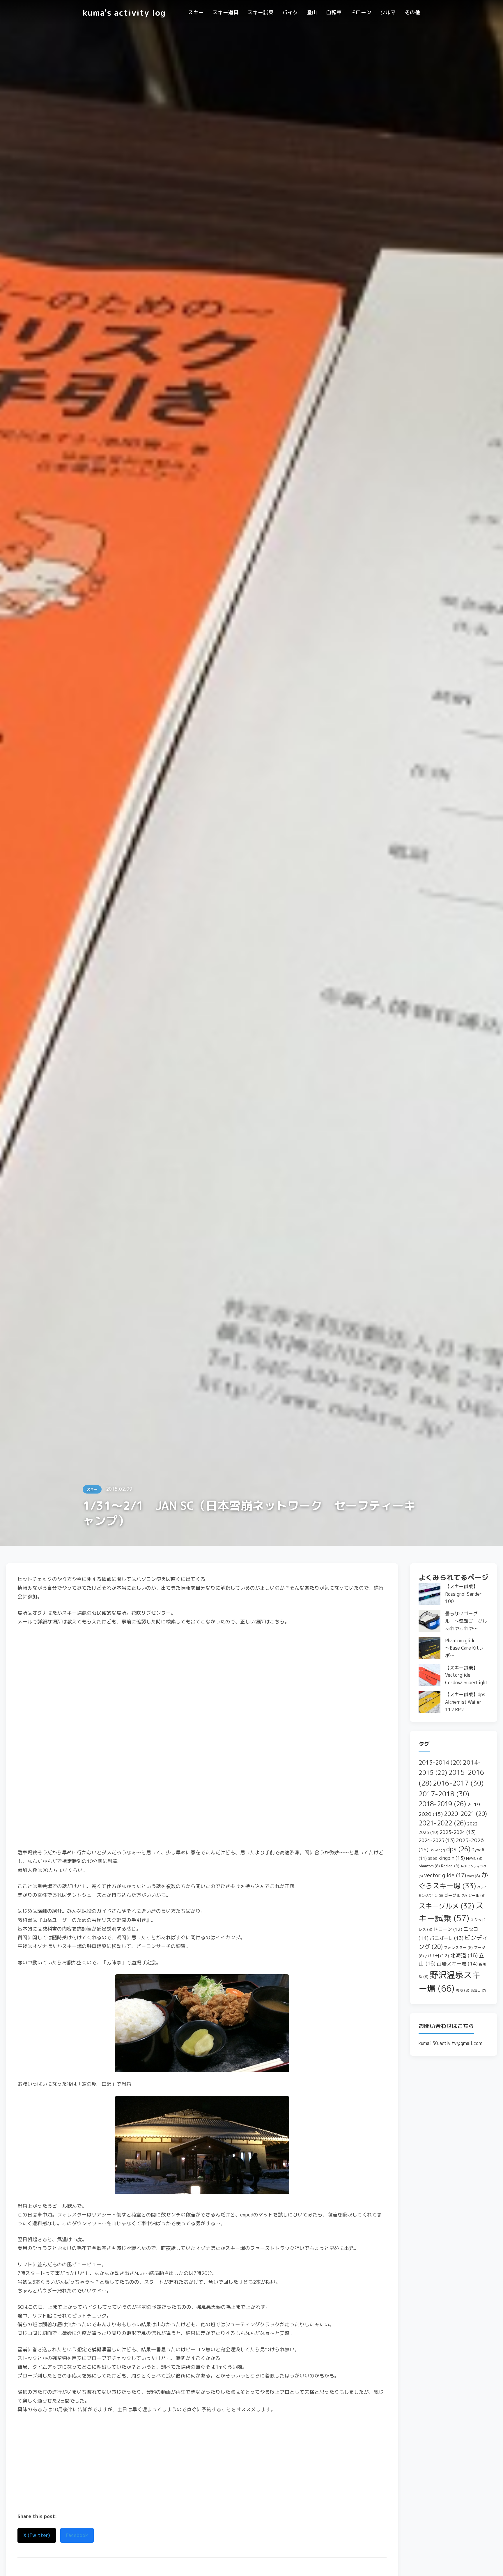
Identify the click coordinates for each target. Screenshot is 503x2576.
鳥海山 (478, 1991)
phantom (429, 1866)
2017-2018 (444, 1794)
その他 (412, 12)
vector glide (445, 1875)
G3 (433, 1859)
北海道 (464, 1955)
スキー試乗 (261, 12)
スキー (196, 12)
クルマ (388, 12)
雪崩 (462, 1990)
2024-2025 (437, 1840)
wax (474, 1876)
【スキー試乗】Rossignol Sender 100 (463, 1594)
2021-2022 (442, 1823)
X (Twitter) (37, 2535)
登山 (312, 12)
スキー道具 (226, 12)
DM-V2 (437, 1850)
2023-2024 (458, 1832)
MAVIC (474, 1858)
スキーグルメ (446, 1906)
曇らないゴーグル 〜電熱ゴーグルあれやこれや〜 (466, 1621)
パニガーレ (447, 1938)
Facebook (77, 2535)
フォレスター (458, 1947)
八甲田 (437, 1956)
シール (477, 1895)
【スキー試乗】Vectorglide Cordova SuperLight (466, 1675)
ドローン (361, 12)
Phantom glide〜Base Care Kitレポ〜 (464, 1648)
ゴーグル (456, 1895)
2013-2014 (440, 1762)
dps (458, 1849)
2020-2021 (465, 1814)
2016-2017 (458, 1783)
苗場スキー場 (457, 1964)
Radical (450, 1866)
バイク (290, 12)
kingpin (452, 1858)
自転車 (334, 12)
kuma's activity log (124, 13)
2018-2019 (442, 1804)
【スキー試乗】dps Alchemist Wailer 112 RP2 (465, 1702)
